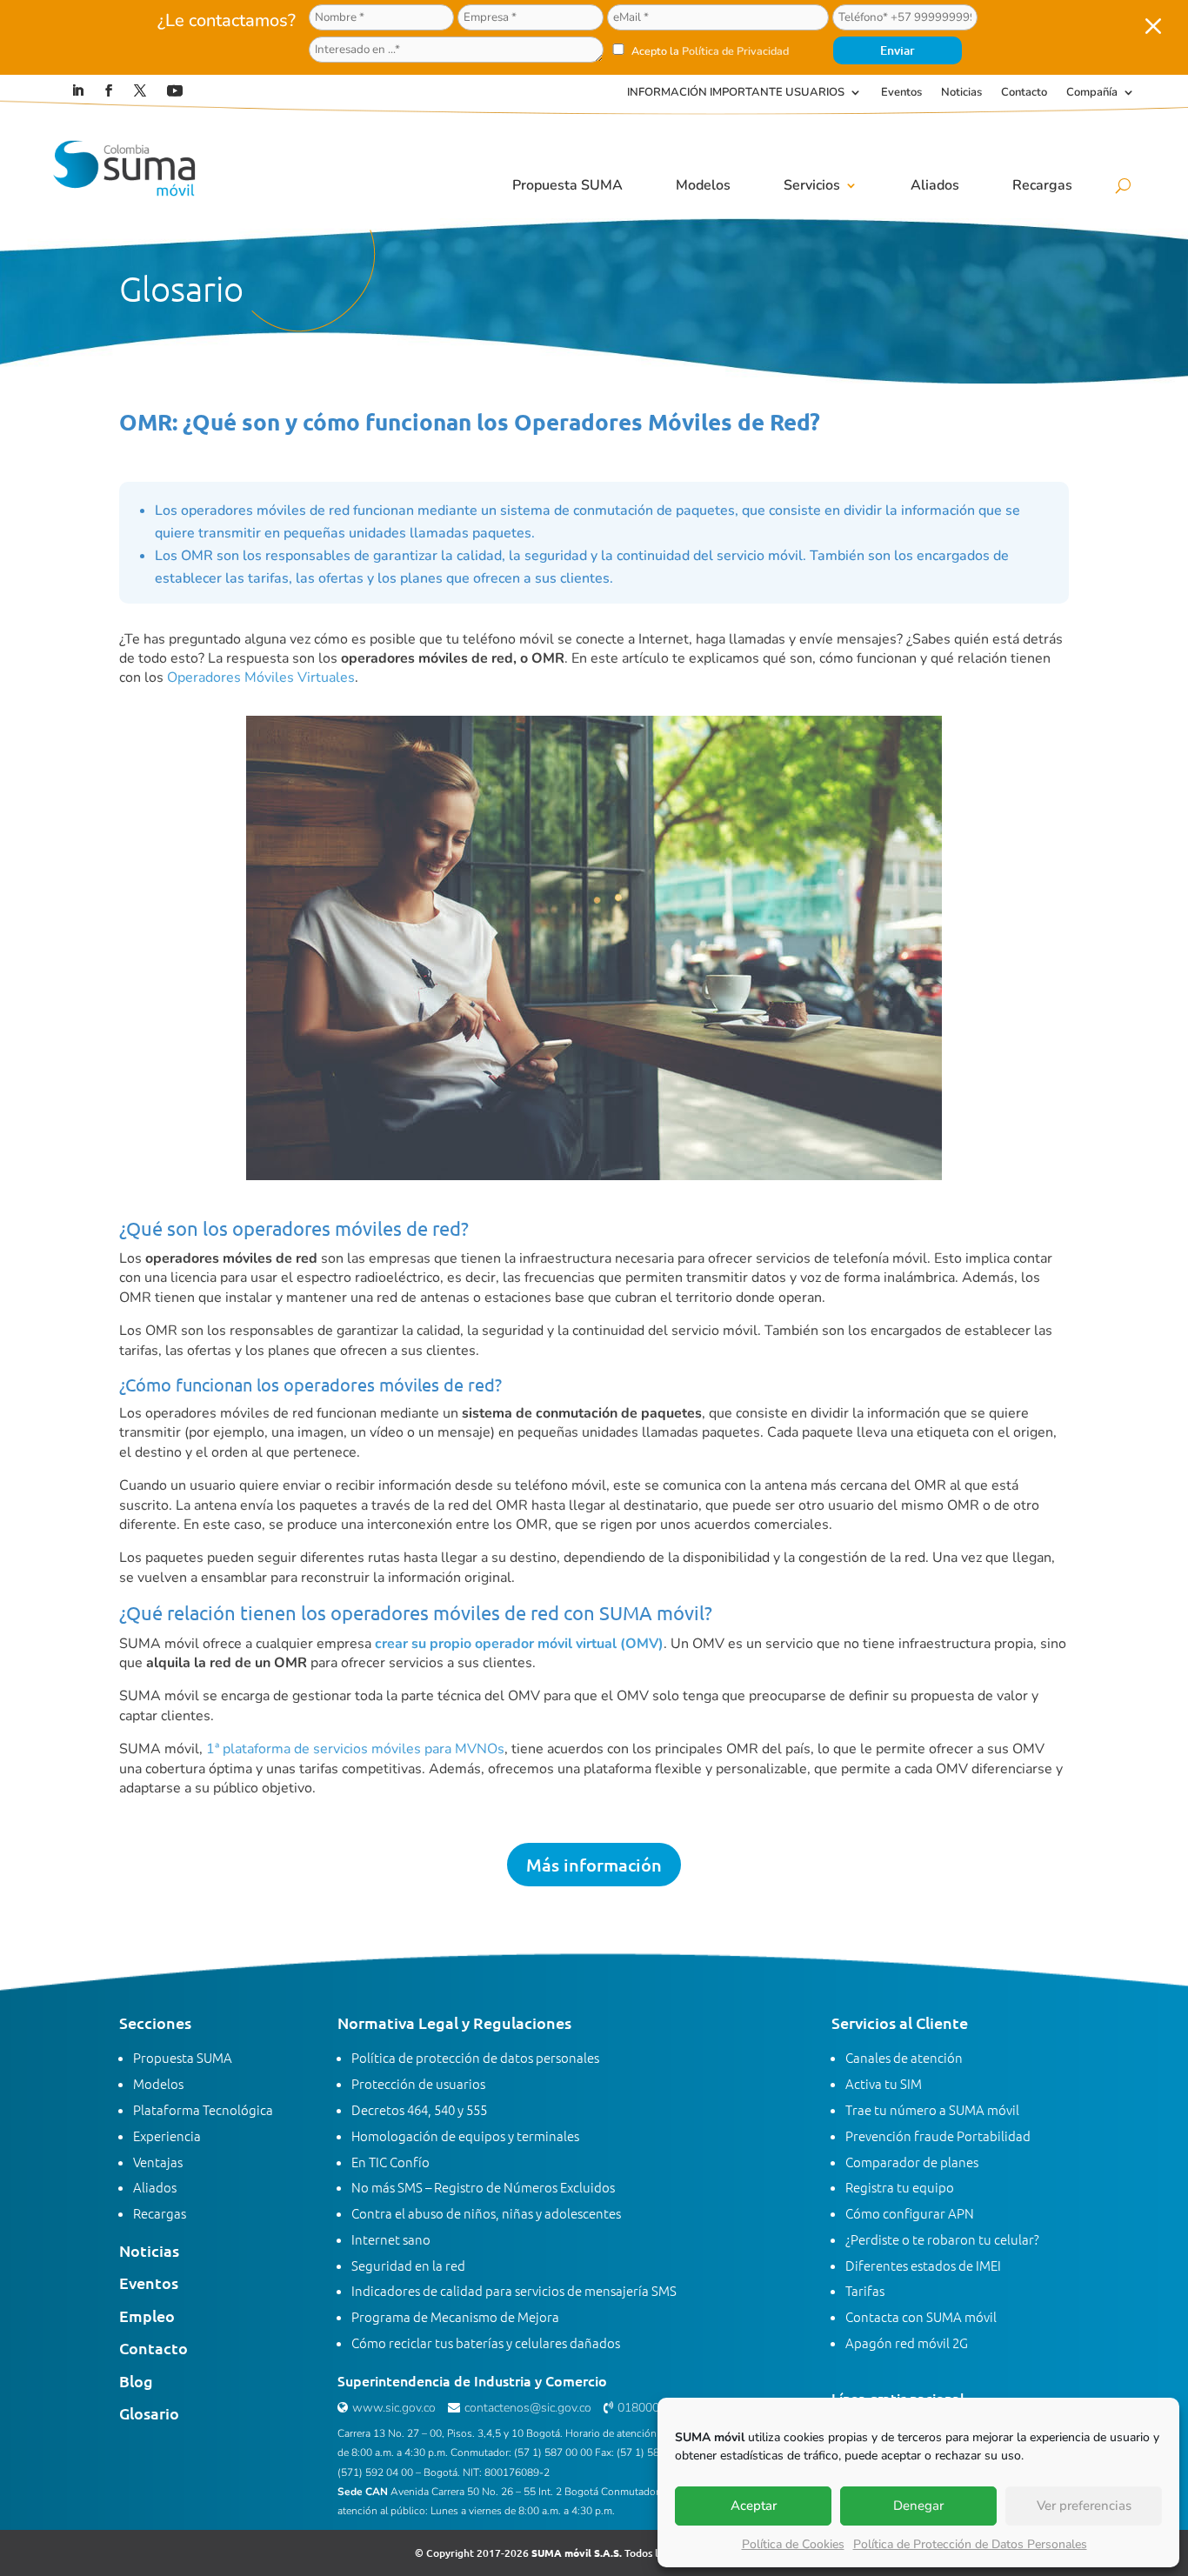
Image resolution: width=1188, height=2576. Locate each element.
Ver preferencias (1084, 2506)
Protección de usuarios (418, 2083)
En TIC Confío (390, 2162)
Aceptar (754, 2506)
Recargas (1042, 185)
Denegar (918, 2506)
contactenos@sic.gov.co (528, 2408)
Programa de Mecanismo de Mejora (455, 2316)
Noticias (961, 93)
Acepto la (709, 51)
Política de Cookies (793, 2544)
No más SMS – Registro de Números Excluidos (483, 2187)
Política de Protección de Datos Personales (970, 2544)
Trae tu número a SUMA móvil (932, 2109)
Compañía (1092, 93)
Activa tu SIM (884, 2083)
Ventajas (158, 2162)
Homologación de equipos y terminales (465, 2136)
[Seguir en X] (140, 90)
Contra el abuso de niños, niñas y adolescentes (486, 2213)
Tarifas (865, 2290)
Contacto (1024, 93)
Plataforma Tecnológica (203, 2109)
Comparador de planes (912, 2162)
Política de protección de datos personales (475, 2057)
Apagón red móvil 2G (907, 2342)
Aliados (935, 185)
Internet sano (391, 2239)
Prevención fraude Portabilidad (938, 2136)
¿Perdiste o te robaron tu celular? (942, 2239)
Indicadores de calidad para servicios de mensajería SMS (514, 2290)
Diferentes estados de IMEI (923, 2265)
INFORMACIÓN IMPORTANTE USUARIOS (736, 93)
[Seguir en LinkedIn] (77, 90)
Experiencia (167, 2136)
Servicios (812, 185)
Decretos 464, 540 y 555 (419, 2109)
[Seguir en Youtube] (175, 90)
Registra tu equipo (900, 2187)
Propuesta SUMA (567, 185)
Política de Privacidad (735, 51)
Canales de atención (904, 2057)
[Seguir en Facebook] (109, 90)
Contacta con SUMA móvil (921, 2316)
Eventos (901, 93)
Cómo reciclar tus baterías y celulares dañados (486, 2342)
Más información (594, 1865)
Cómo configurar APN (910, 2213)
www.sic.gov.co (394, 2408)
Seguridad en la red (408, 2265)
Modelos (703, 185)
